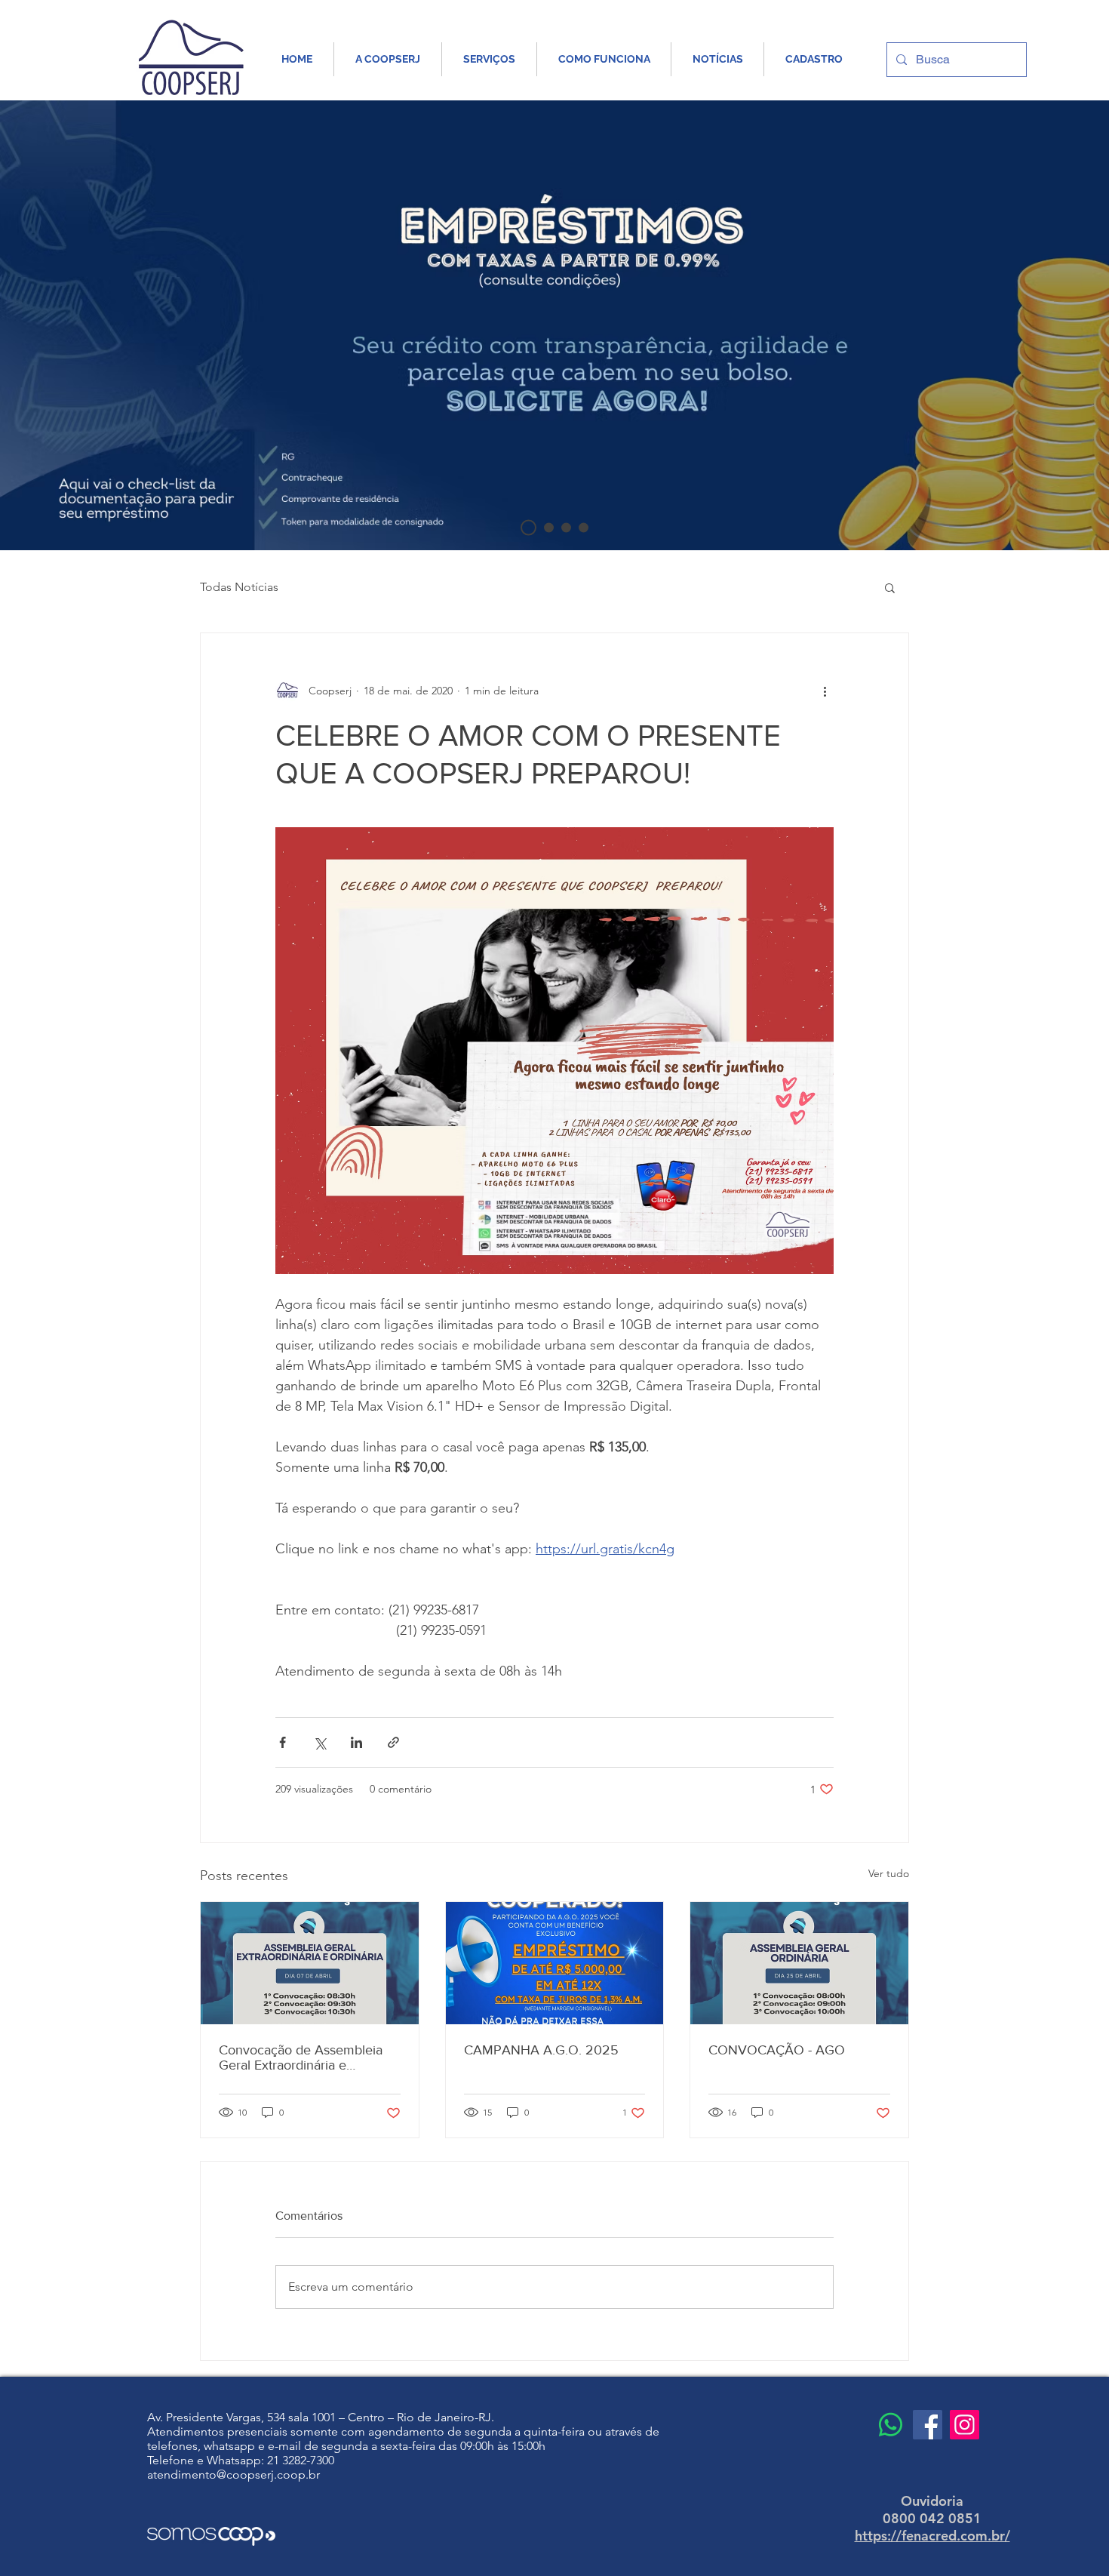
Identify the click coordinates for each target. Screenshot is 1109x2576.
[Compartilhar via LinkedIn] (356, 1742)
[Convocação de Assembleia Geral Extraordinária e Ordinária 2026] (310, 1963)
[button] (890, 587)
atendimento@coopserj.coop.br (233, 2474)
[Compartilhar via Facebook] (283, 1742)
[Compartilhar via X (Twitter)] (319, 1742)
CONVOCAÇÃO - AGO (777, 2050)
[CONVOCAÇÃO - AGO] (799, 1963)
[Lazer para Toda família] (566, 528)
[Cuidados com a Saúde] (584, 528)
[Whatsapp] (891, 2425)
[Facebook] (928, 2425)
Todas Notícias (239, 587)
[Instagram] (965, 2425)
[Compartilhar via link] (393, 1742)
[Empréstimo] (528, 528)
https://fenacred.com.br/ (932, 2536)
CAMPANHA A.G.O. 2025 (541, 2050)
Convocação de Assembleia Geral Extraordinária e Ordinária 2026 (301, 2057)
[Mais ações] (825, 691)
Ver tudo (889, 1873)
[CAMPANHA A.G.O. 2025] (555, 1963)
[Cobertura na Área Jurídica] (549, 528)
